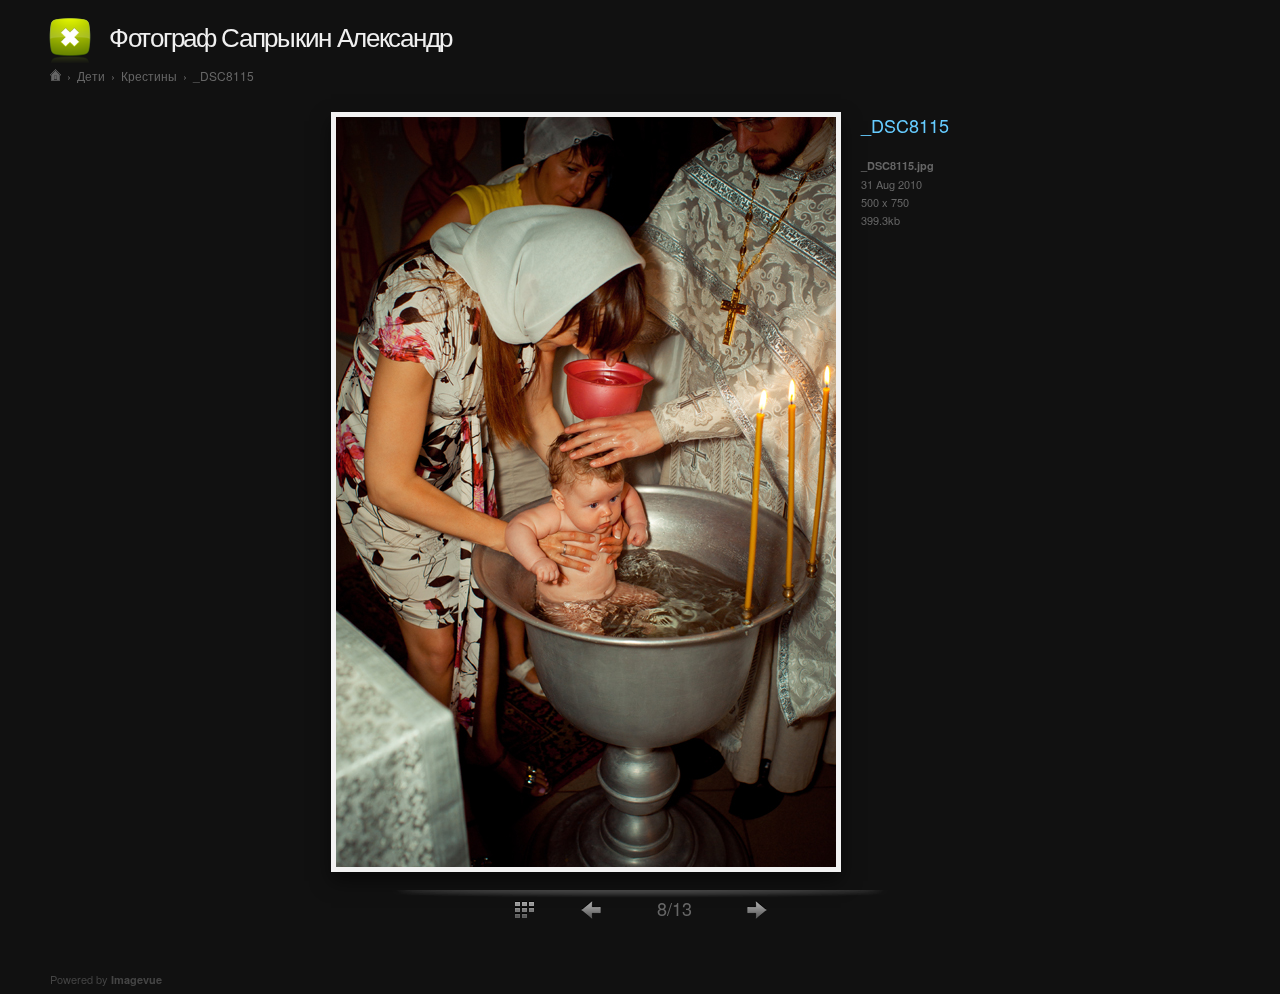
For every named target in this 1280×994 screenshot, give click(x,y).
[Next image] (757, 908)
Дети (91, 75)
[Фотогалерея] (55, 75)
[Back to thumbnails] (524, 908)
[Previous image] (592, 908)
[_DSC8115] (586, 866)
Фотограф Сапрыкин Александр (280, 35)
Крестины (149, 75)
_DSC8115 (223, 75)
